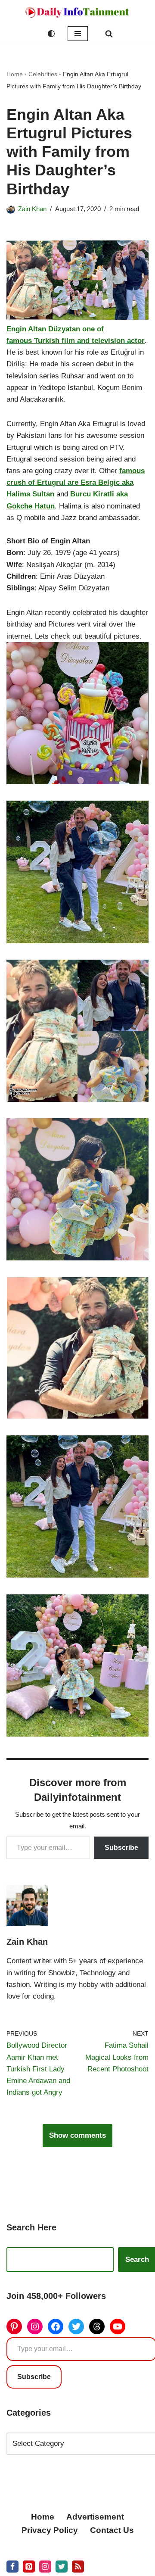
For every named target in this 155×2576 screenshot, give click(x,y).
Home (15, 74)
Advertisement (95, 2517)
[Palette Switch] (51, 34)
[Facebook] (56, 2327)
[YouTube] (118, 2327)
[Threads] (97, 2327)
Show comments (77, 2135)
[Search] (109, 34)
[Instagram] (35, 2327)
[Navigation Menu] (78, 34)
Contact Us (112, 2530)
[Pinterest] (14, 2327)
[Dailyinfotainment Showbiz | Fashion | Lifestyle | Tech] (77, 12)
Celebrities (43, 74)
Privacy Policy (50, 2530)
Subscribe (121, 1848)
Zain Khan (32, 209)
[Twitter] (76, 2327)
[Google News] (78, 2567)
